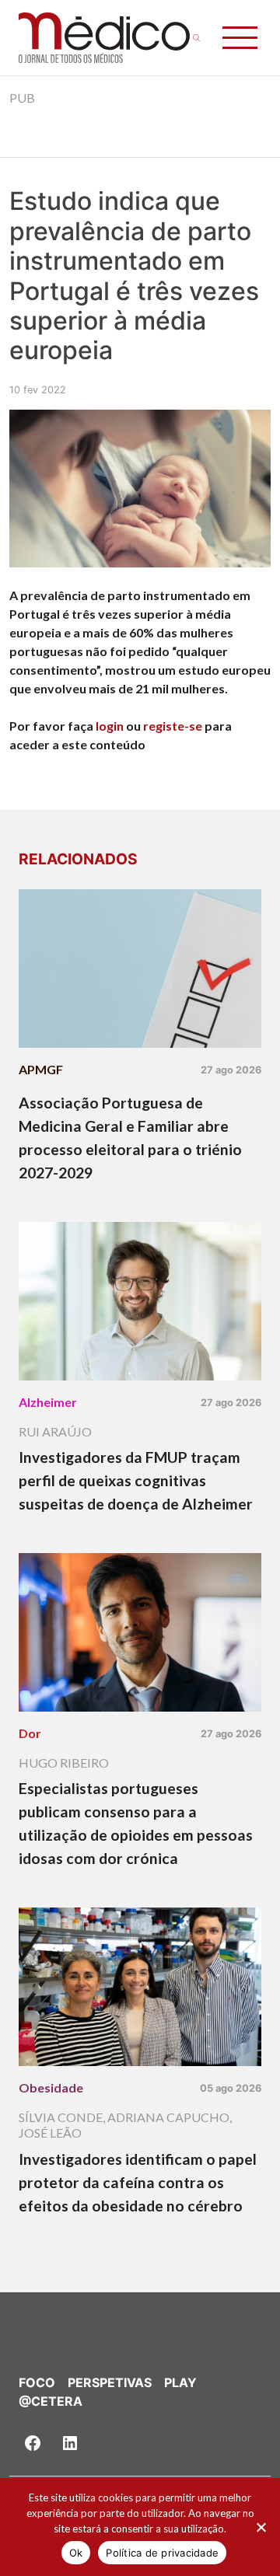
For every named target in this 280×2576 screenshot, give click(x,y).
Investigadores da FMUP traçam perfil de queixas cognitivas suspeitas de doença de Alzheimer (136, 1480)
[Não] (261, 2527)
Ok (76, 2553)
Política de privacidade (162, 2553)
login (110, 726)
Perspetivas (110, 2382)
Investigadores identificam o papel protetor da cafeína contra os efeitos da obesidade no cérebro (138, 2182)
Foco (37, 2382)
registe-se (173, 726)
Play (180, 2382)
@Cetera (51, 2401)
